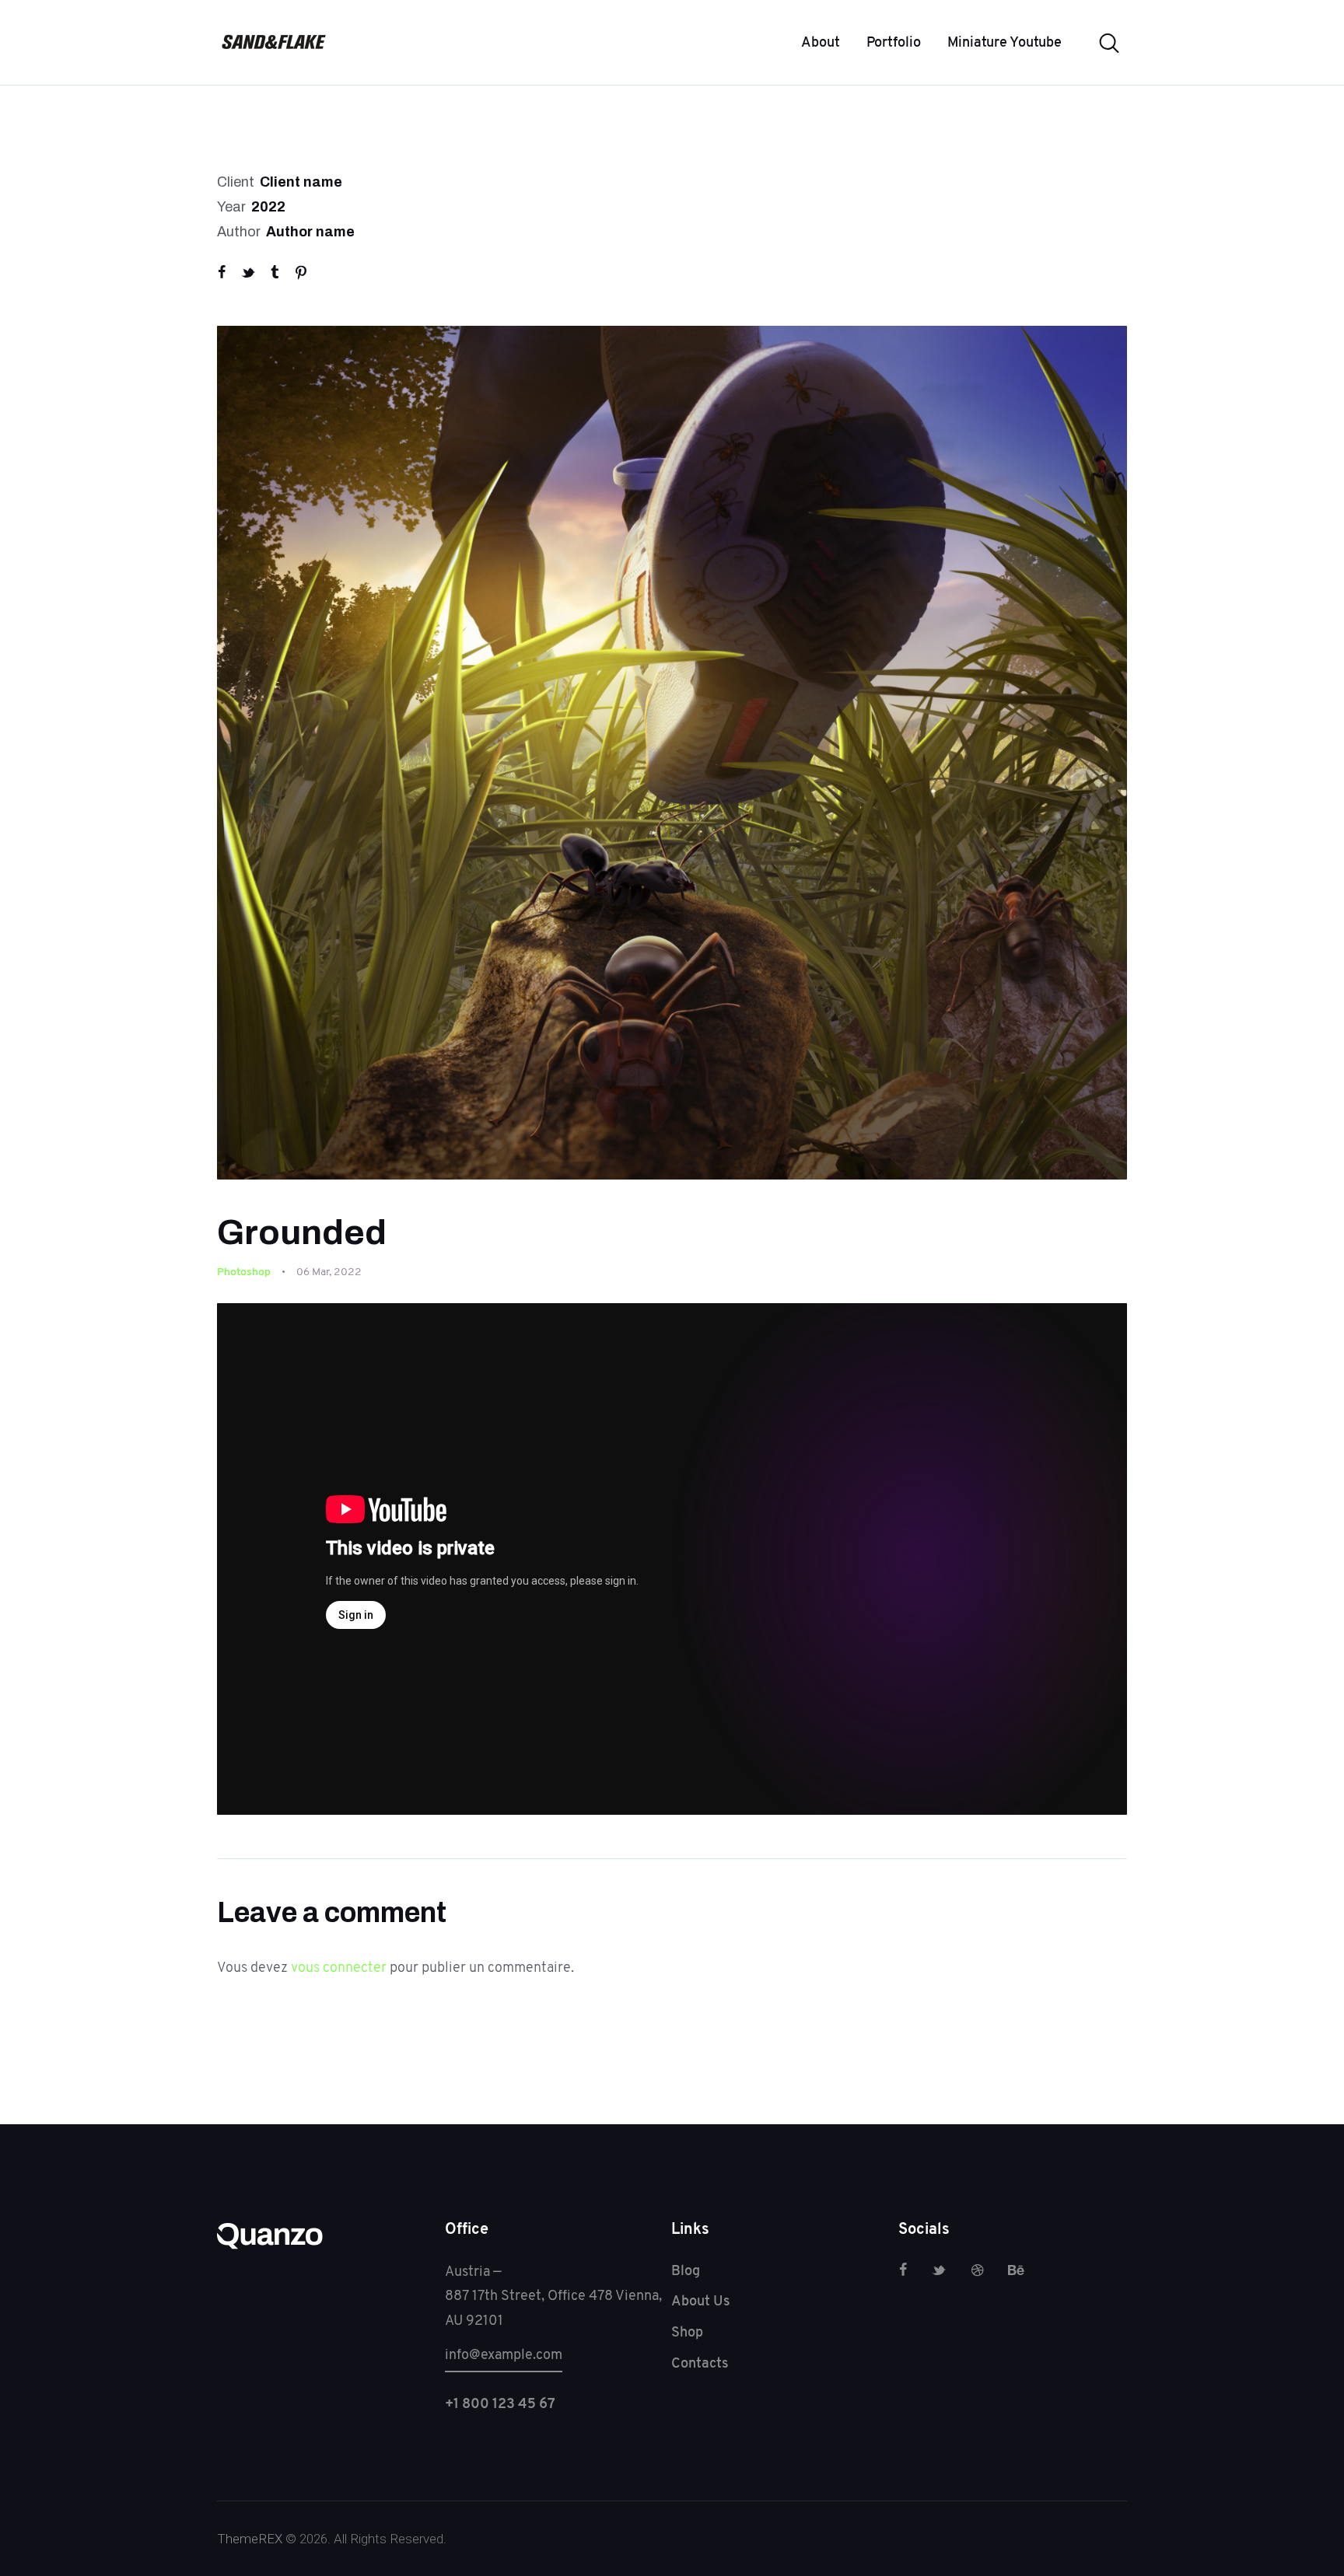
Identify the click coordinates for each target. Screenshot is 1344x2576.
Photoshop (244, 1271)
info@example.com (504, 2354)
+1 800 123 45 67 (500, 2403)
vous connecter (339, 1967)
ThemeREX (250, 2539)
